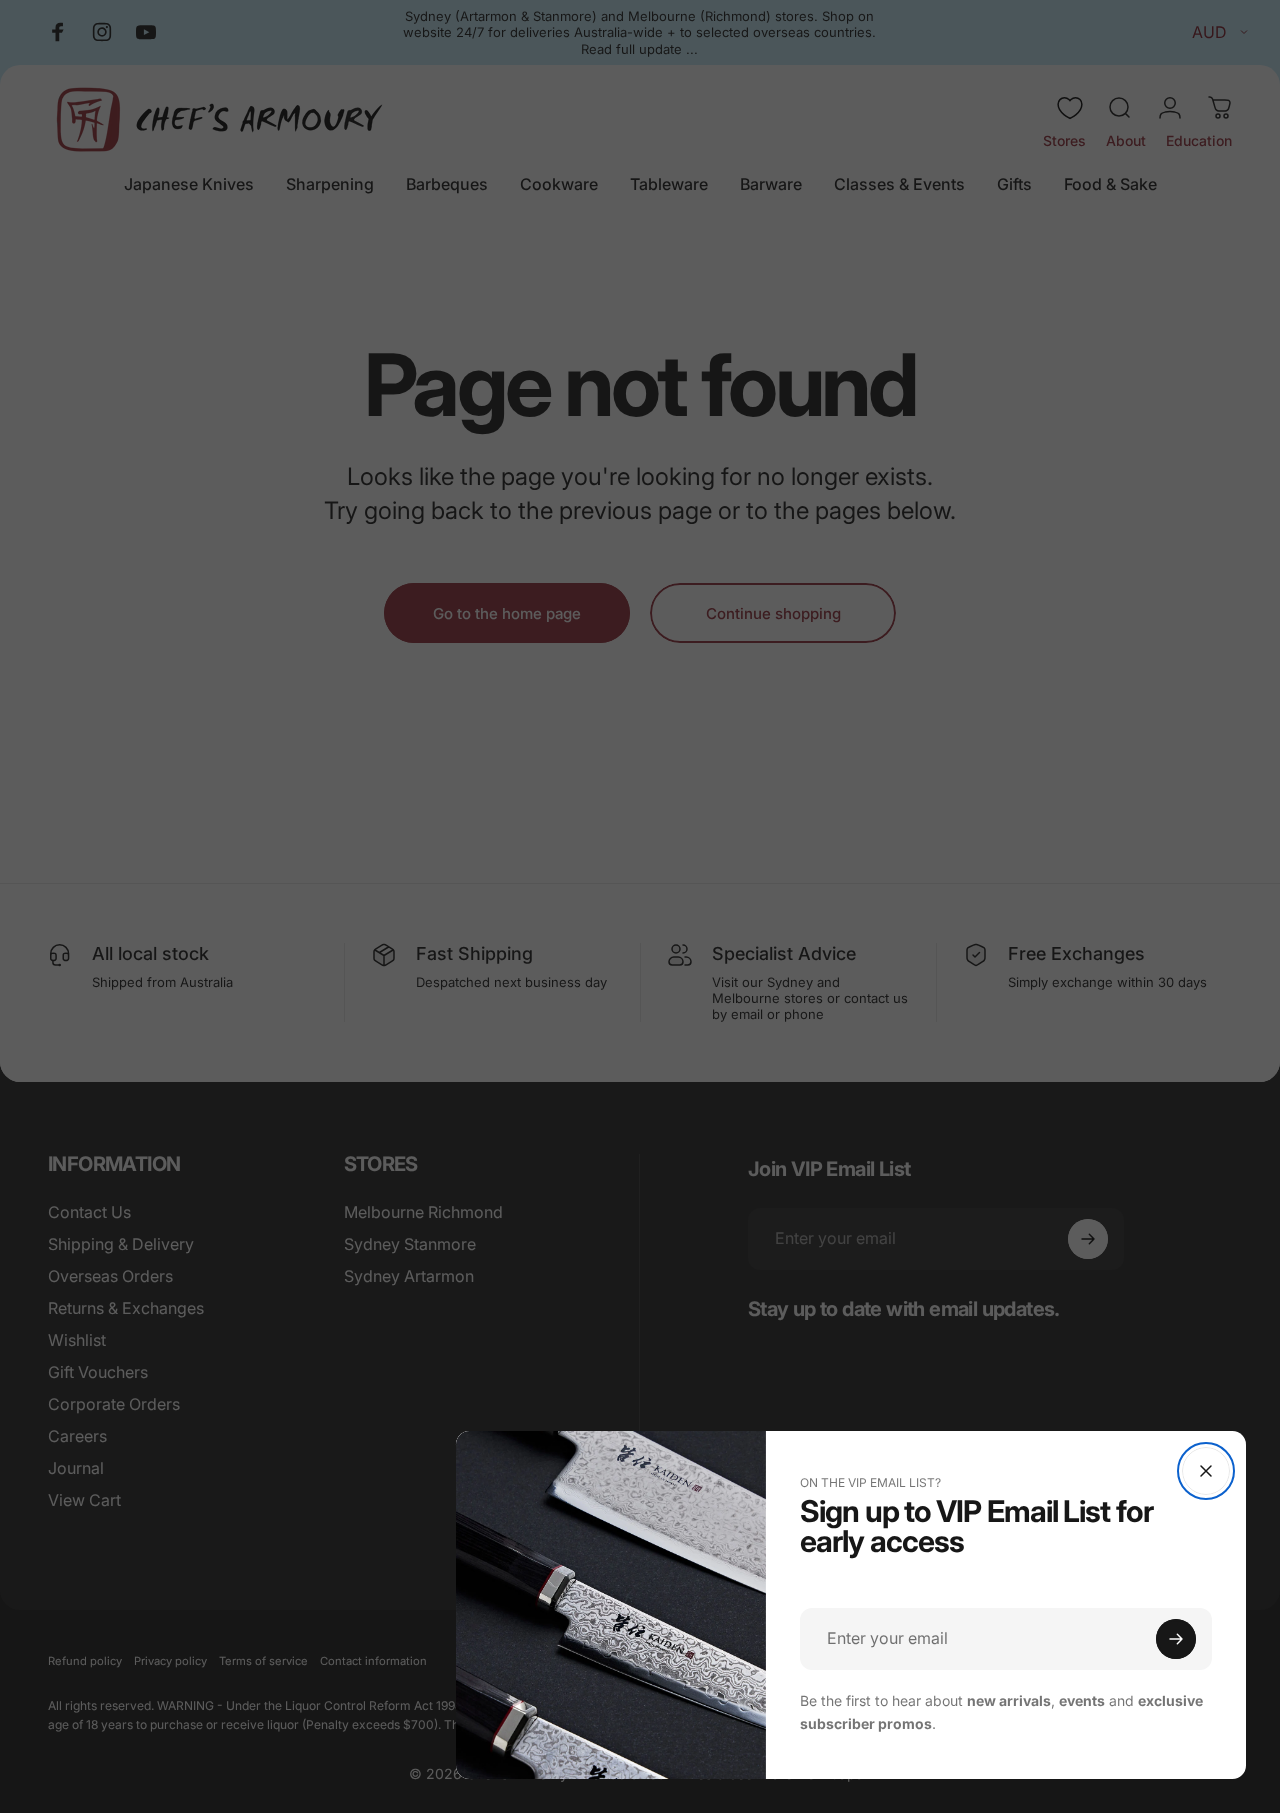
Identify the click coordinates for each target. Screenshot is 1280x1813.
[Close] (1206, 1471)
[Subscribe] (1176, 1639)
